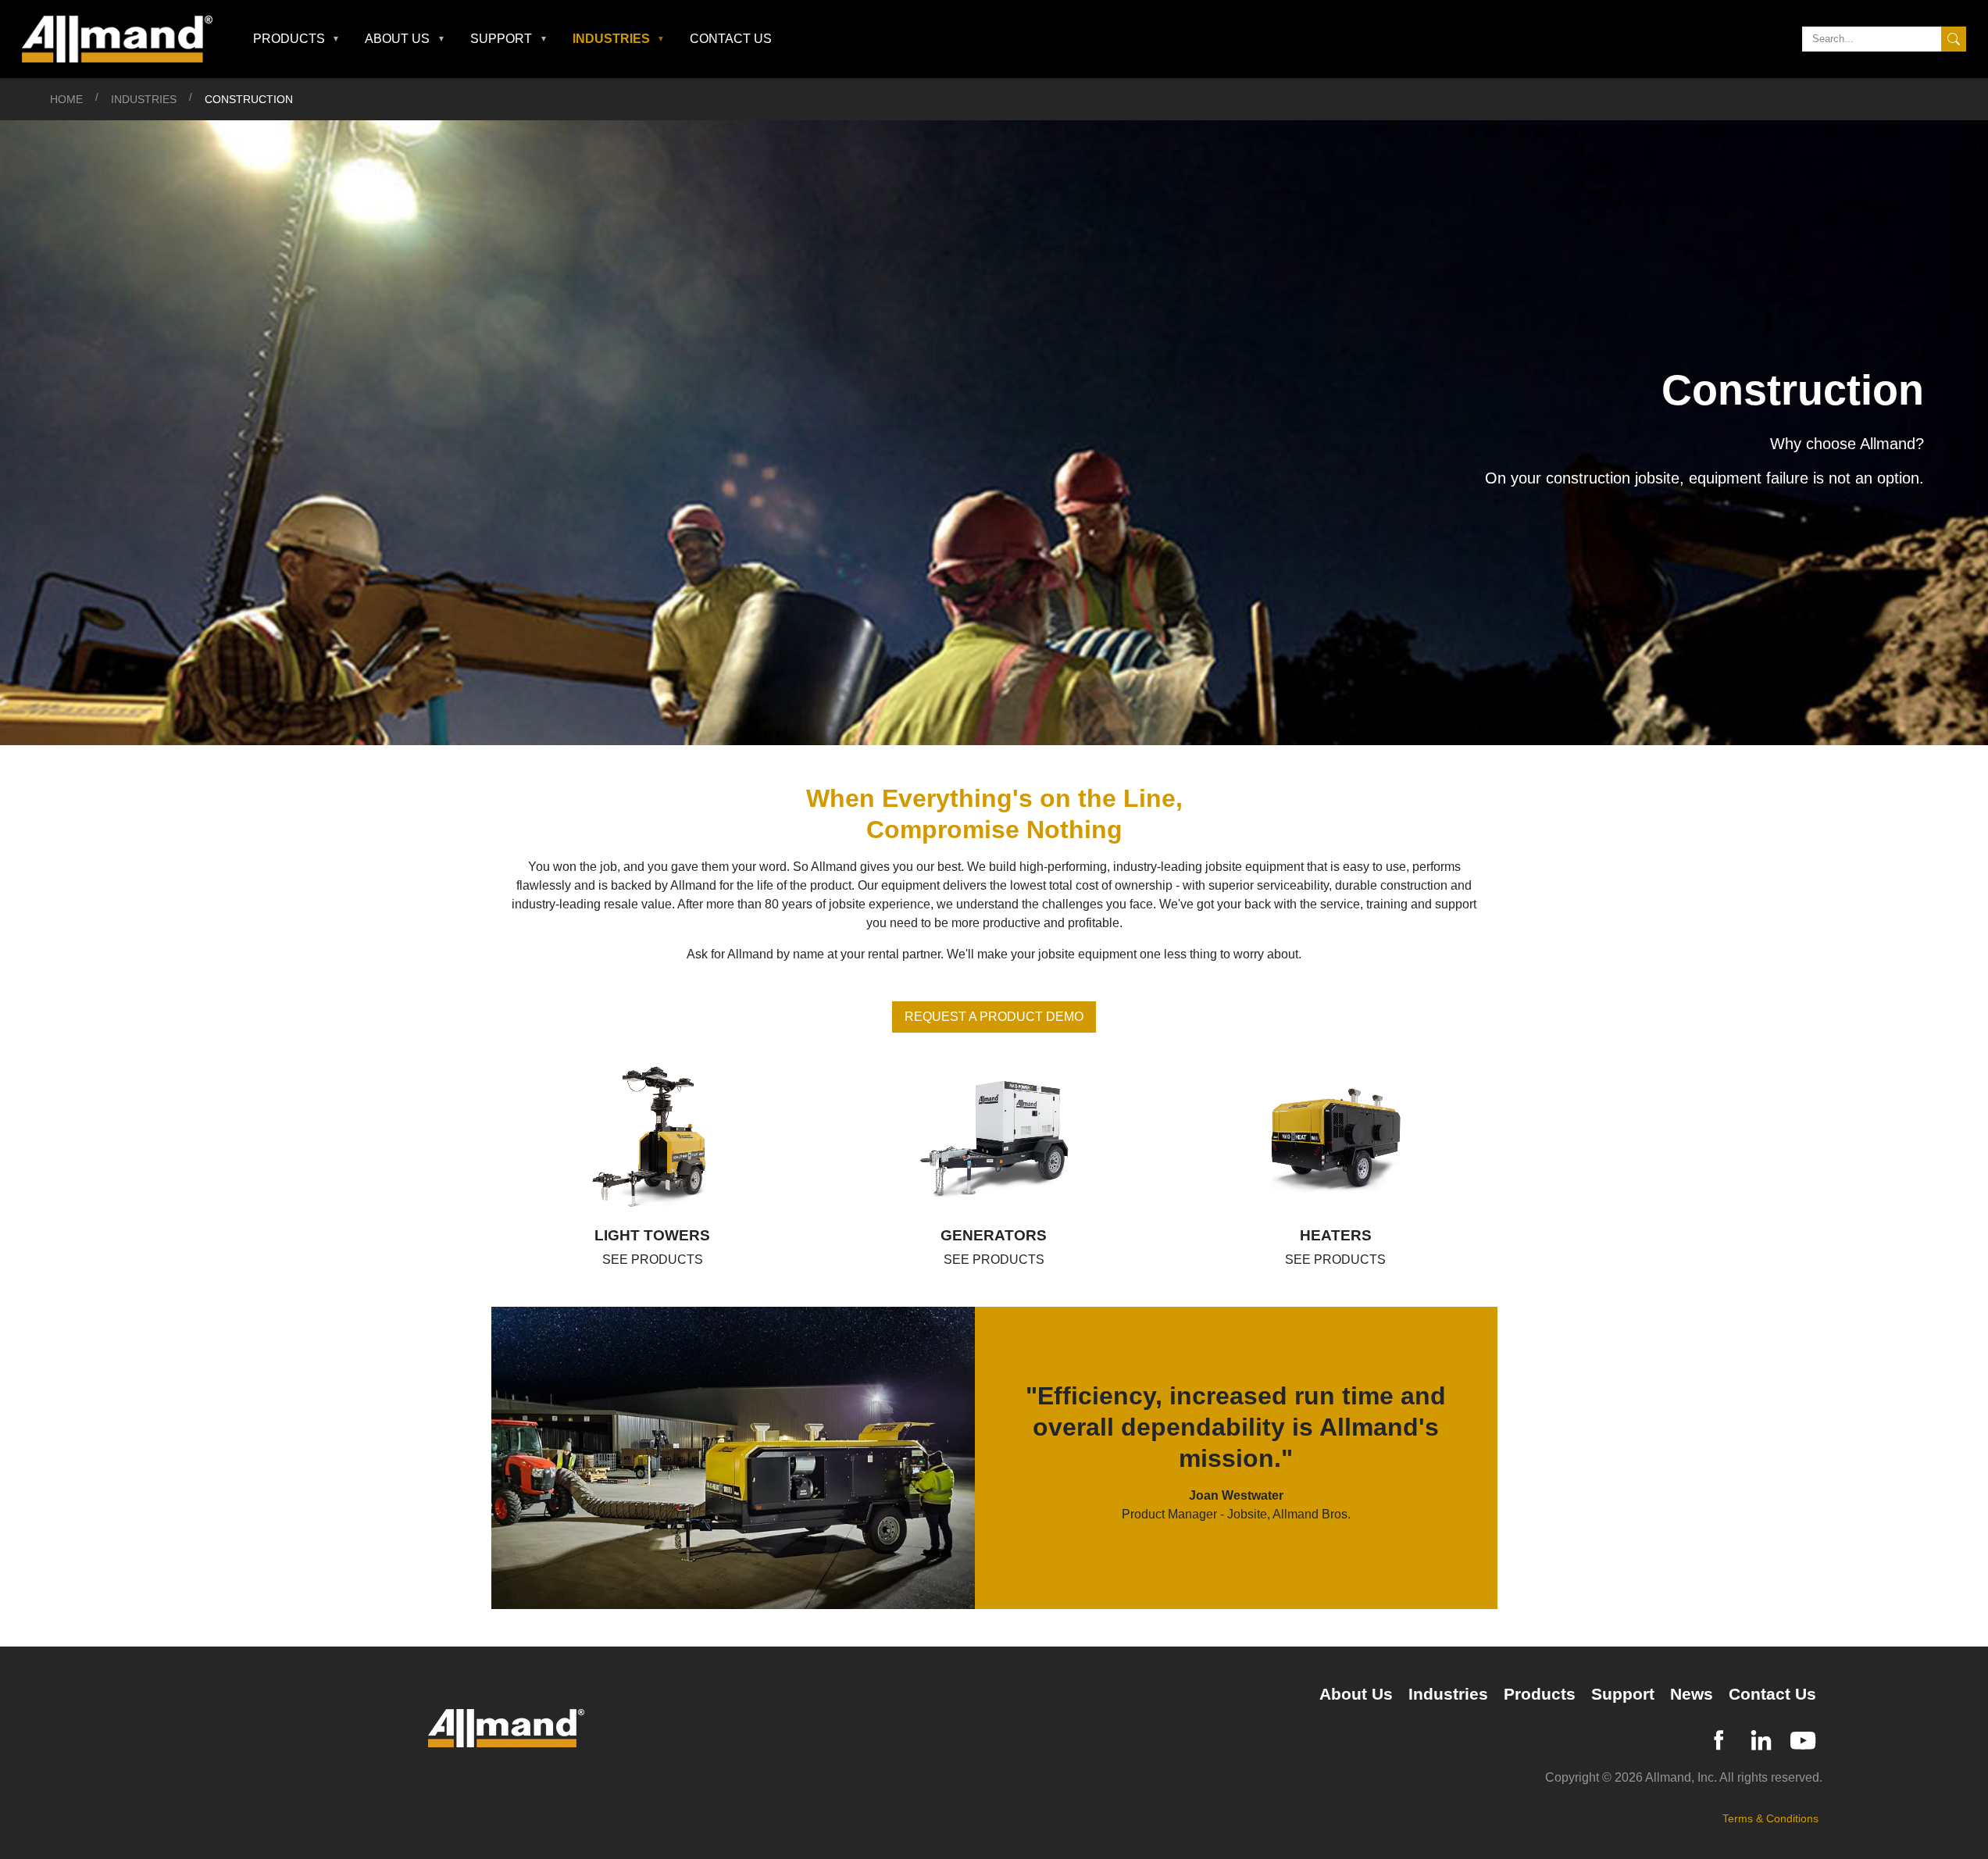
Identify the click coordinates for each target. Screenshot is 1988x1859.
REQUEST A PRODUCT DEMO (994, 1017)
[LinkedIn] (1761, 1738)
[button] (297, 39)
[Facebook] (1719, 1738)
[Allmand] (123, 39)
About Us (1356, 1694)
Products (1540, 1694)
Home (66, 99)
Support (1623, 1694)
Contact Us (731, 39)
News (1692, 1694)
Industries (144, 99)
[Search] (1954, 39)
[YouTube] (1803, 1738)
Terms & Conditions (1770, 1818)
